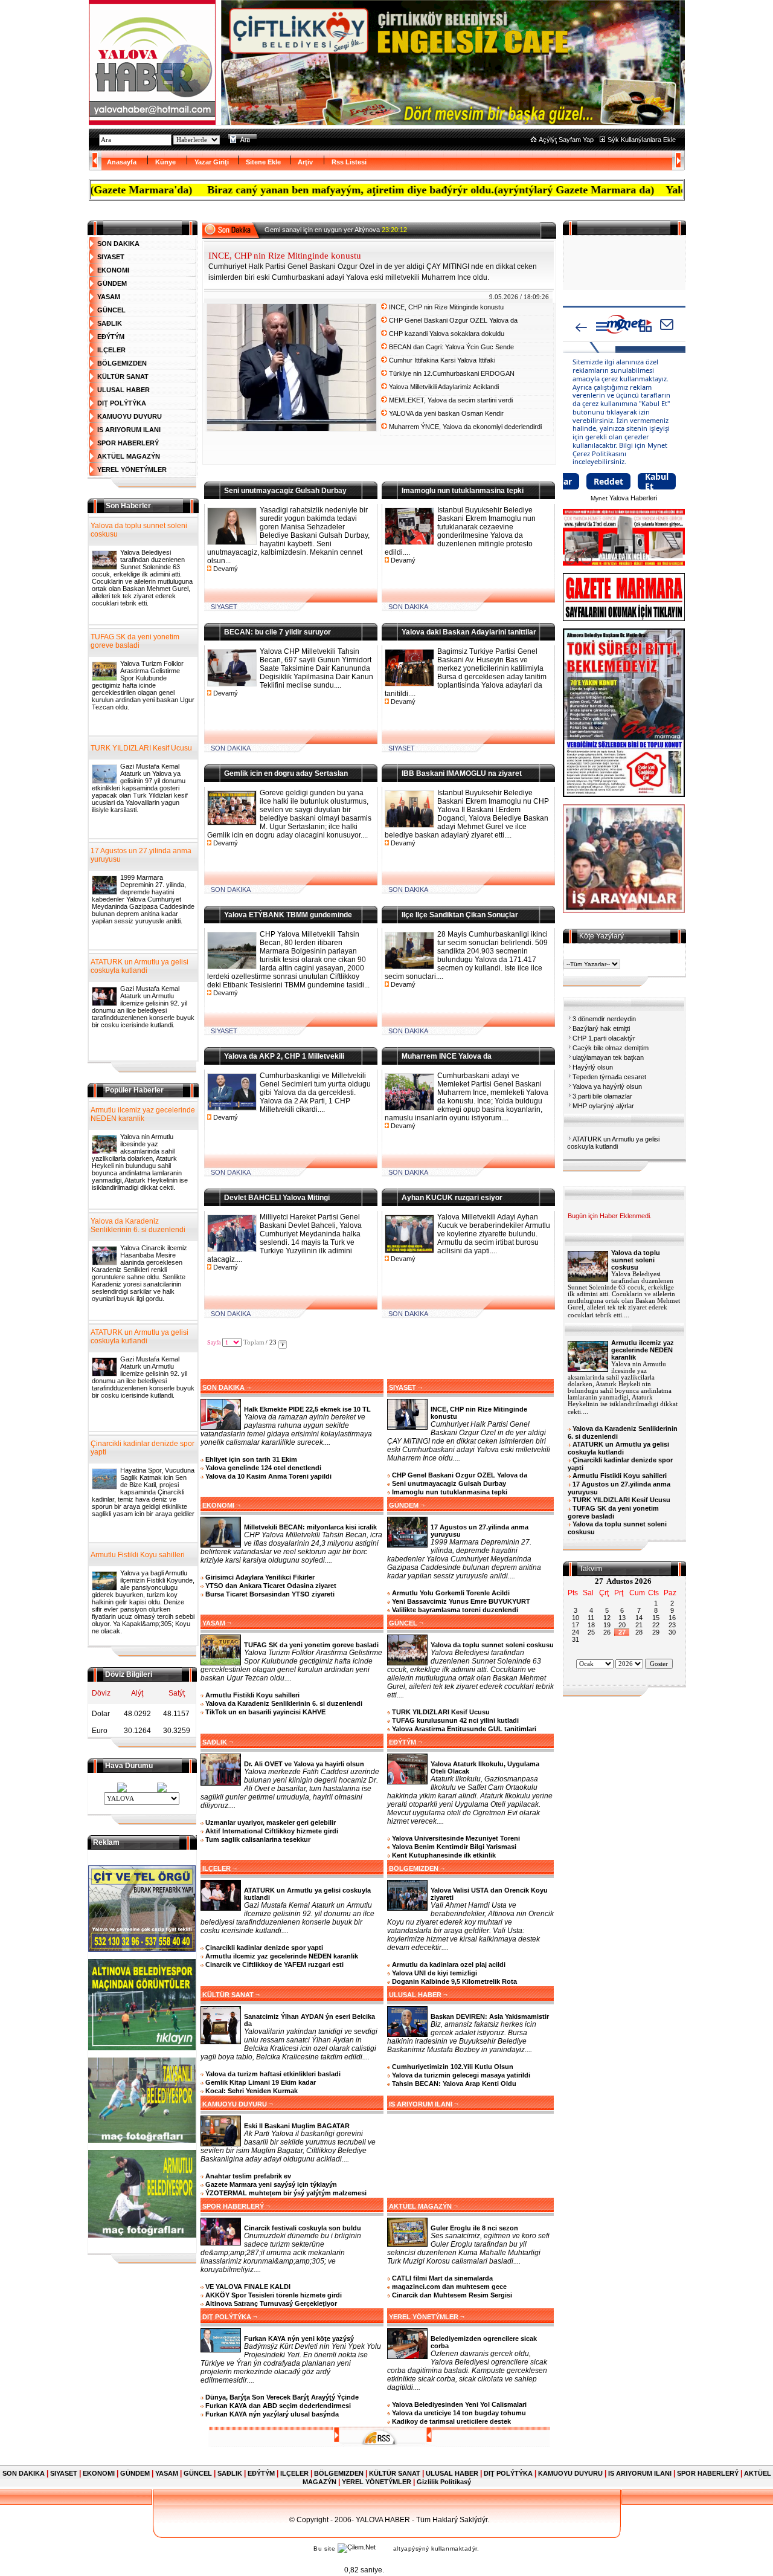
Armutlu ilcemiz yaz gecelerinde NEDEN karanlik (143, 1114)
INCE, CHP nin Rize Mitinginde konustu (446, 307)
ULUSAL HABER (123, 390)
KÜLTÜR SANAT (123, 376)
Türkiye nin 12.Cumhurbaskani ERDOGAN (452, 373)
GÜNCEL (111, 310)
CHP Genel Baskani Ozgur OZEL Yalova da (453, 320)
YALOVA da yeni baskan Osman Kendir (446, 413)
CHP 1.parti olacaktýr (604, 1038)
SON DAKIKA (118, 244)
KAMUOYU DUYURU (130, 416)
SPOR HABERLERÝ (128, 443)
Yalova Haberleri (633, 498)
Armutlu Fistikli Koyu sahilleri (138, 1555)
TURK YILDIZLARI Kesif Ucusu (141, 748)
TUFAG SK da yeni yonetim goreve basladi (135, 641)
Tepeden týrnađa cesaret (609, 1077)
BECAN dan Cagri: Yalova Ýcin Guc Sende (451, 347)
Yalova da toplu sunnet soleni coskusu (139, 530)
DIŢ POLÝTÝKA (122, 403)
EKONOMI (113, 270)
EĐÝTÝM (111, 337)
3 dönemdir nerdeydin (604, 1019)
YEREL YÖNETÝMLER (132, 470)
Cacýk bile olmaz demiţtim (611, 1048)
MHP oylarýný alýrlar (603, 1106)
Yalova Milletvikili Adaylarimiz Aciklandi (444, 387)
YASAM (109, 297)
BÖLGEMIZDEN (122, 363)
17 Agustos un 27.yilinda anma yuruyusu (141, 855)
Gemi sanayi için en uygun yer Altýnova (336, 230)
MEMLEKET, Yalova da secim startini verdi (451, 400)
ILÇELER (111, 350)
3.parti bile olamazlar (602, 1096)
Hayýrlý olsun (593, 1067)
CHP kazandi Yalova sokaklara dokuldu (447, 334)
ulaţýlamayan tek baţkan (608, 1057)
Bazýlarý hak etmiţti (601, 1028)
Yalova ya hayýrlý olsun (607, 1086)
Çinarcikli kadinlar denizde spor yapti (143, 1448)
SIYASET (111, 257)
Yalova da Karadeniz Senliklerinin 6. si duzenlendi (138, 1225)
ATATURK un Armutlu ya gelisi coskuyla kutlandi (140, 966)
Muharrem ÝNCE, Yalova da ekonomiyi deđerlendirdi (465, 427)
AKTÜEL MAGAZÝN (129, 456)
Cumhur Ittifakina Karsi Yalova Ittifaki (442, 360)
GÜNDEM (112, 283)
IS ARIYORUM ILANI (129, 430)
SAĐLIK (110, 323)
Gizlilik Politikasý (444, 2482)
